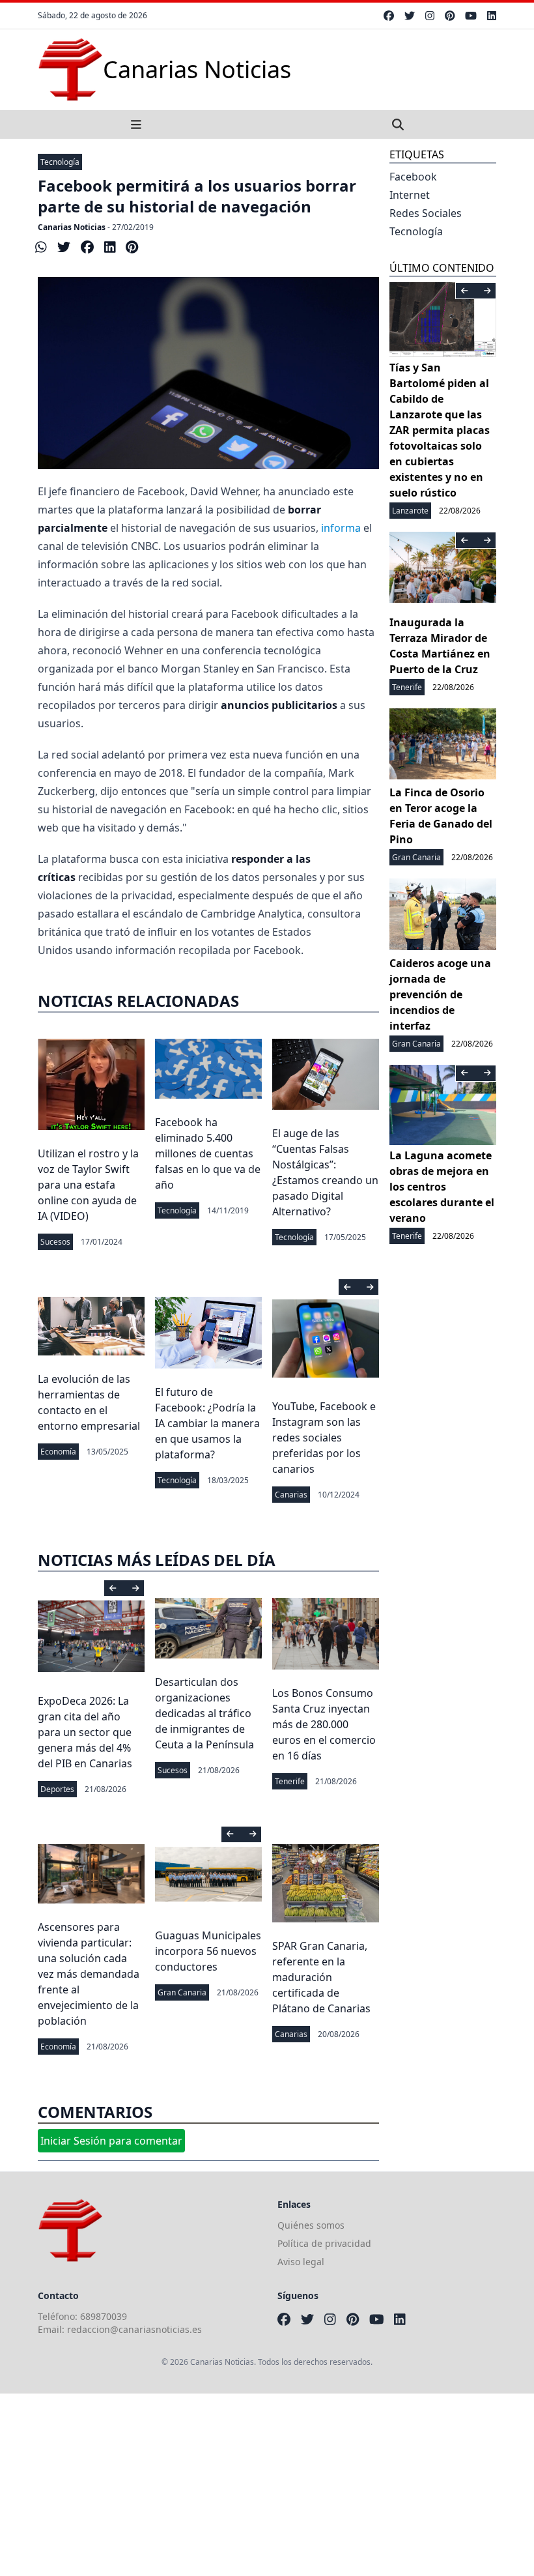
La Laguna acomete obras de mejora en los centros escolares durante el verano (442, 1187)
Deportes (57, 1789)
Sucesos (55, 1242)
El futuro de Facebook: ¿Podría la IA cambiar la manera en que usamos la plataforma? (207, 1423)
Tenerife (290, 1781)
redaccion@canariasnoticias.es (134, 2329)
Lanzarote (410, 511)
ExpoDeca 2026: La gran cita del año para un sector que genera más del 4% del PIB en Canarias (85, 1732)
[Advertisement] (267, 2485)
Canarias (291, 1495)
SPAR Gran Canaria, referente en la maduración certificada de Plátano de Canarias (321, 1977)
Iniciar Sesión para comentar (111, 2141)
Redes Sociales (426, 213)
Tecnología (60, 162)
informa (341, 528)
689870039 (104, 2316)
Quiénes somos (311, 2225)
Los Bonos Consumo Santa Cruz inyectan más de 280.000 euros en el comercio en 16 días (324, 1724)
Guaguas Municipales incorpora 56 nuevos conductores (208, 1951)
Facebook (413, 177)
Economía (58, 1452)
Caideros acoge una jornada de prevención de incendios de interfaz (440, 994)
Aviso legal (301, 2262)
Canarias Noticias (72, 227)
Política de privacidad (324, 2243)
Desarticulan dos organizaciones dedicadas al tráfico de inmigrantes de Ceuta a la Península (204, 1713)
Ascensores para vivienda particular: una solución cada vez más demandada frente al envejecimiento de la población (89, 1974)
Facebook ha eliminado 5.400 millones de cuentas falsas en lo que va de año (208, 1153)
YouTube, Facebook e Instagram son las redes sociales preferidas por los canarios (324, 1438)
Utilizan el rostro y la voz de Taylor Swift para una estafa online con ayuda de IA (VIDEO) (88, 1185)
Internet (410, 195)
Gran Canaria (182, 1992)
